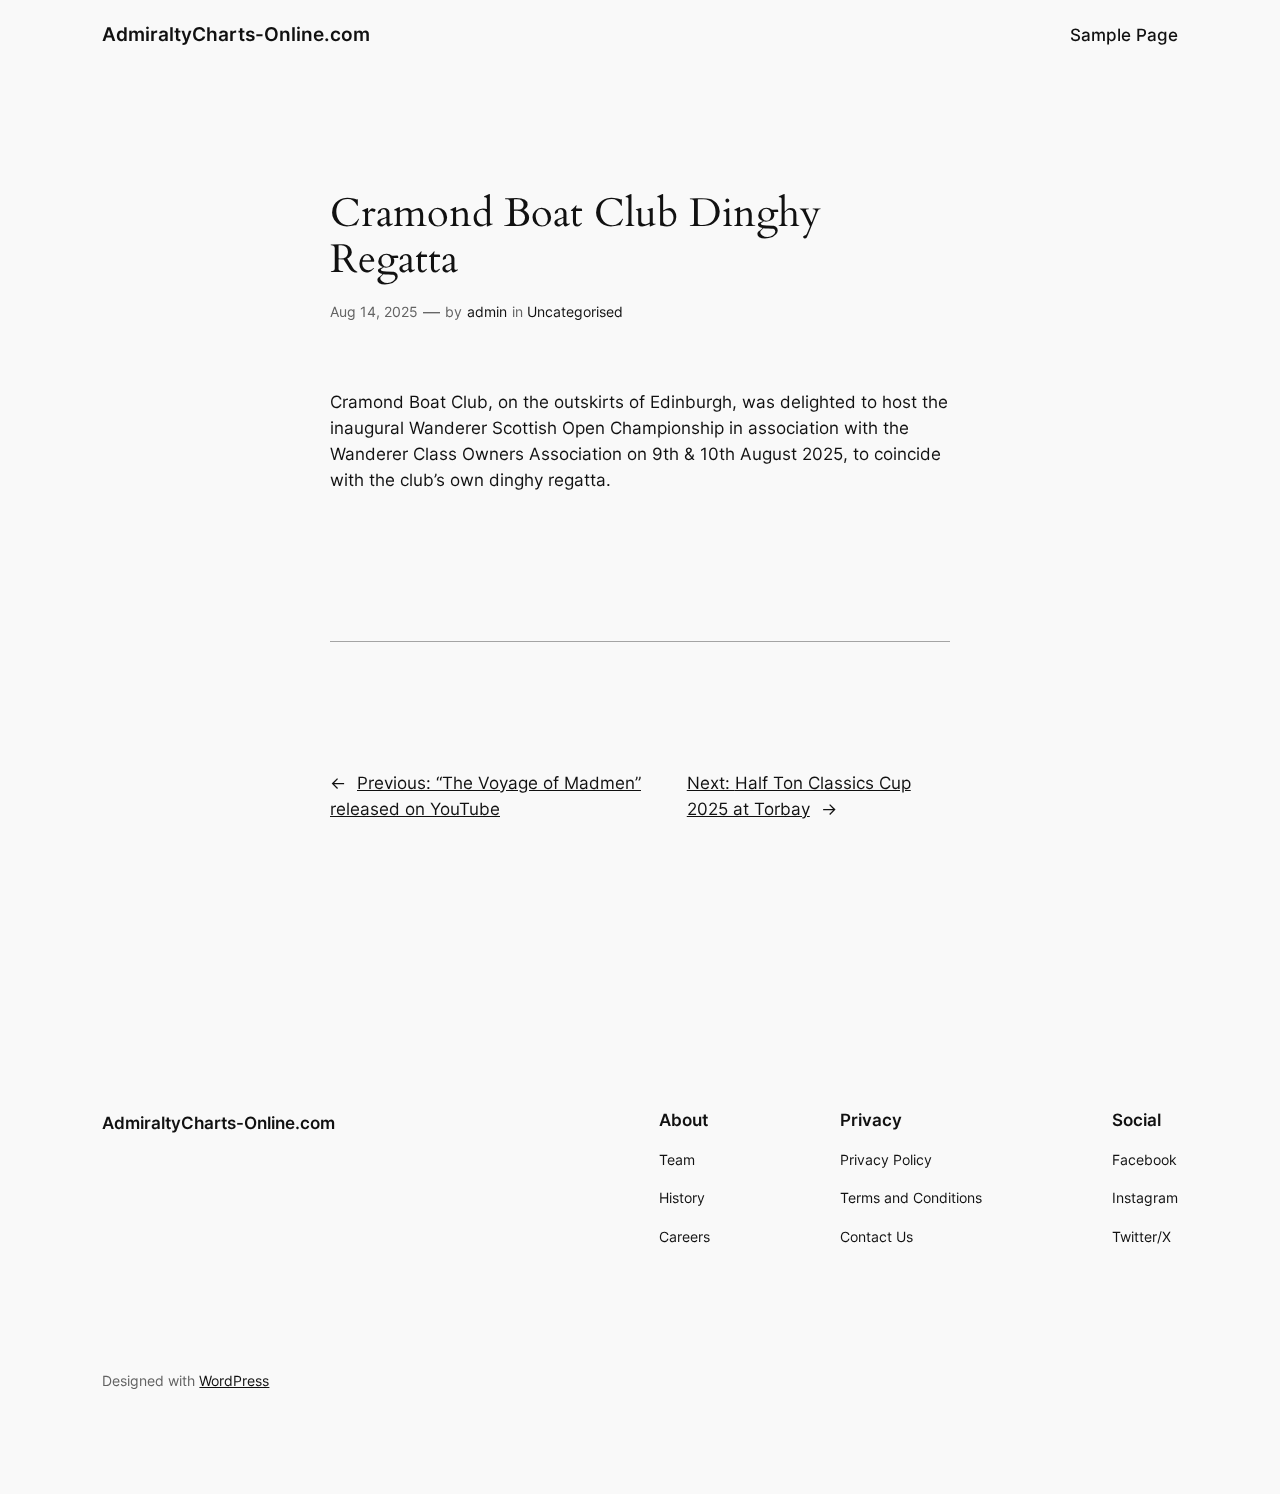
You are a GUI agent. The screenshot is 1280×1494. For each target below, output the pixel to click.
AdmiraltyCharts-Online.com (236, 34)
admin (487, 311)
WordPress (234, 1380)
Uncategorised (575, 311)
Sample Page (1124, 35)
